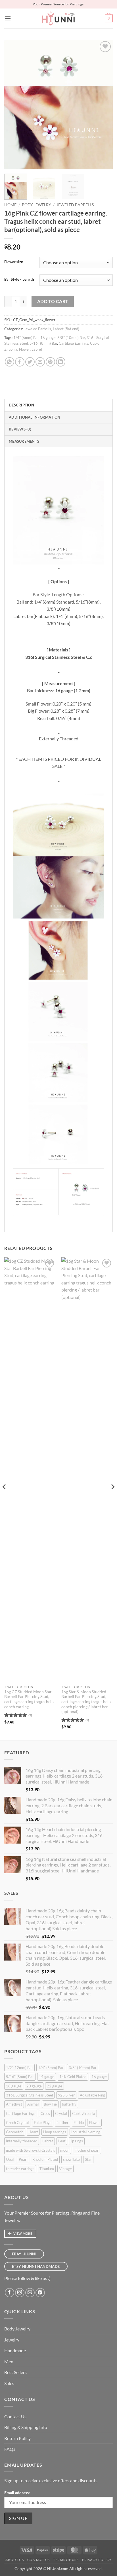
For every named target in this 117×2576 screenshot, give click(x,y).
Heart (33, 2132)
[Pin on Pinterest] (50, 362)
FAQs (10, 2449)
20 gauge (34, 2086)
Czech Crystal (17, 2123)
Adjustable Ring (92, 2095)
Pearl (23, 2159)
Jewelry (12, 2340)
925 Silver (66, 2095)
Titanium (47, 2169)
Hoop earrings (55, 2132)
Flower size (14, 262)
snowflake (71, 2159)
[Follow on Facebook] (10, 2293)
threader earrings (20, 2169)
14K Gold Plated (73, 2077)
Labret (37, 349)
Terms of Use (66, 2560)
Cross (45, 2113)
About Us (14, 2560)
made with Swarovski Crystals (31, 2150)
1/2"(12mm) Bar (19, 2068)
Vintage (65, 2169)
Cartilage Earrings (74, 343)
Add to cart (53, 301)
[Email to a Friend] (40, 362)
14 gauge (47, 2077)
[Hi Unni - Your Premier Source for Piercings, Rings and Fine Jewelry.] (58, 18)
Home (10, 205)
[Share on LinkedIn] (61, 362)
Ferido (79, 2123)
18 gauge (14, 2086)
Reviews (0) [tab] (20, 429)
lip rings (77, 2141)
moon (65, 2150)
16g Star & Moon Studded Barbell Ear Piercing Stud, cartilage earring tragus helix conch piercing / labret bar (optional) (86, 1702)
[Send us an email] (30, 2293)
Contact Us (15, 2416)
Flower (24, 349)
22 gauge (55, 2086)
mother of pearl (87, 2150)
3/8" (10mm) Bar (71, 338)
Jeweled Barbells (75, 205)
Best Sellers (15, 2372)
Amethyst (14, 2104)
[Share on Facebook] (20, 362)
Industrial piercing (86, 2132)
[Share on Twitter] (30, 362)
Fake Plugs (43, 2123)
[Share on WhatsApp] (10, 362)
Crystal (61, 2113)
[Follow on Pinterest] (40, 2293)
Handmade (15, 2350)
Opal (10, 2159)
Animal (33, 2104)
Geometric (15, 2132)
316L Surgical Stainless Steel (29, 2095)
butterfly (69, 2104)
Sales (9, 2383)
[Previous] (14, 105)
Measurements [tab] (24, 441)
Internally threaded (22, 2141)
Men (9, 2361)
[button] (8, 18)
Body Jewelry (36, 205)
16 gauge (48, 338)
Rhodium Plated (45, 2159)
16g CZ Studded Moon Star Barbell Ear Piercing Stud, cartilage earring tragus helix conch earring (29, 1699)
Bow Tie (50, 2104)
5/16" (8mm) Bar (43, 343)
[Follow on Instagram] (20, 2293)
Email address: (17, 2493)
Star (88, 2159)
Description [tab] (21, 405)
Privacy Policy (97, 2560)
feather (62, 2123)
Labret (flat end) (66, 329)
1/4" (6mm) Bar (26, 338)
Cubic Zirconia (84, 2113)
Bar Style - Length (19, 280)
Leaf (62, 2141)
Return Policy (17, 2438)
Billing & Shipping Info (26, 2427)
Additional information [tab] (35, 417)
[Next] (103, 105)
